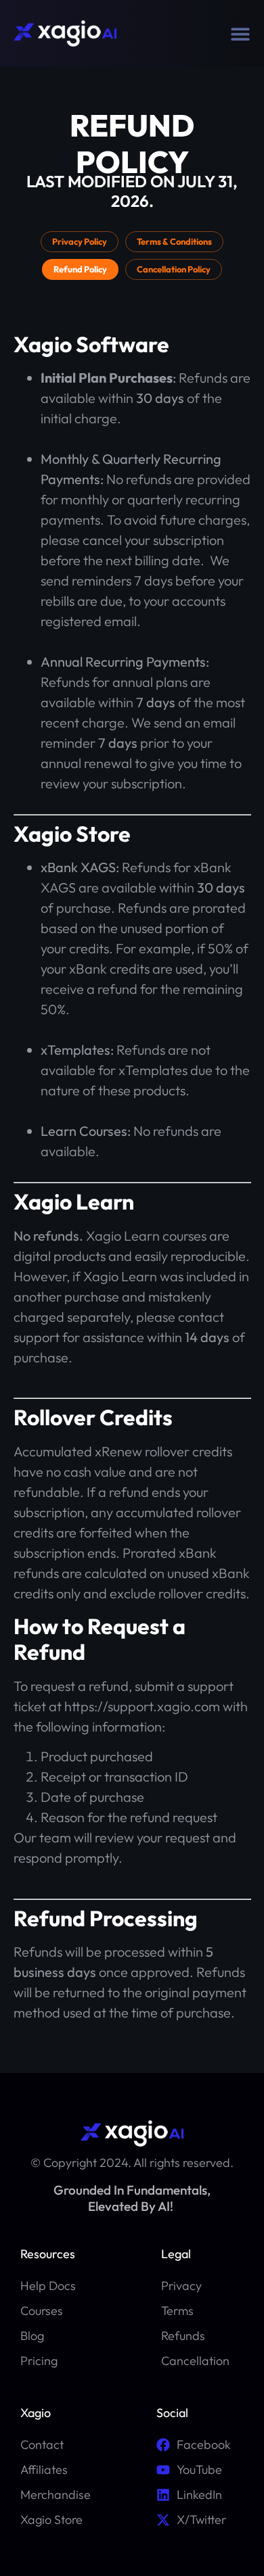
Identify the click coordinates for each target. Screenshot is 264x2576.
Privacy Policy (80, 241)
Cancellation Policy (174, 269)
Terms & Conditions (174, 241)
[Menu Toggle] (240, 34)
